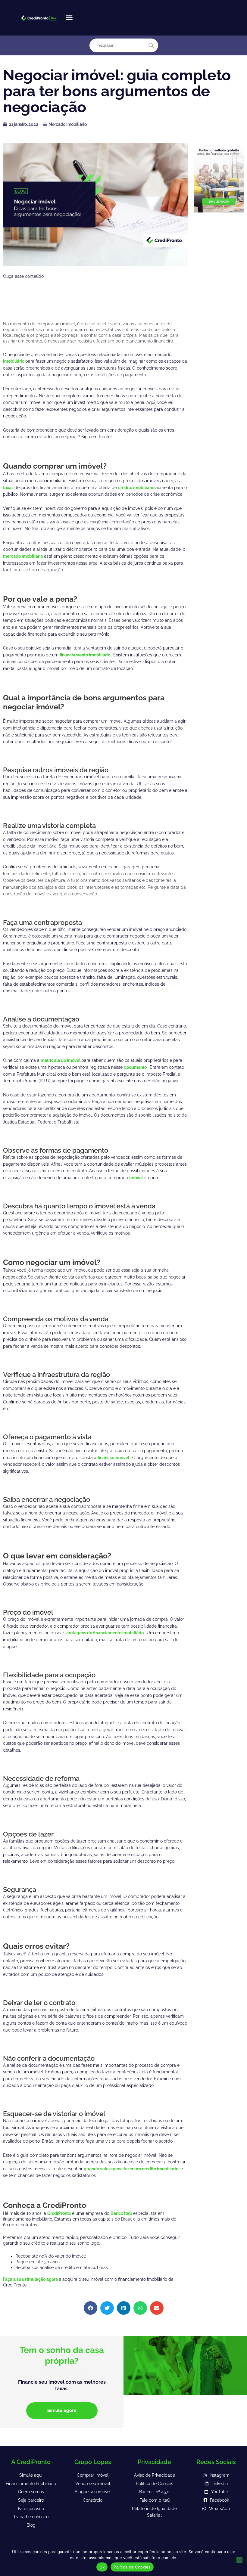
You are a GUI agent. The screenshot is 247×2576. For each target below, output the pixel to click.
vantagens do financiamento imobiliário (105, 1633)
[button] (69, 18)
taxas (9, 488)
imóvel (136, 1178)
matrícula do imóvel (61, 1060)
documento (136, 1067)
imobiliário (14, 361)
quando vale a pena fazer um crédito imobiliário (131, 2169)
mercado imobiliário (23, 556)
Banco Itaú (121, 2213)
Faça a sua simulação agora (31, 2279)
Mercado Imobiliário (67, 124)
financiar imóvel (114, 1458)
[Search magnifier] (151, 45)
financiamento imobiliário (85, 655)
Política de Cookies (132, 2567)
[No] (239, 2560)
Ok (102, 2567)
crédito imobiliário (137, 488)
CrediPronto (60, 2213)
